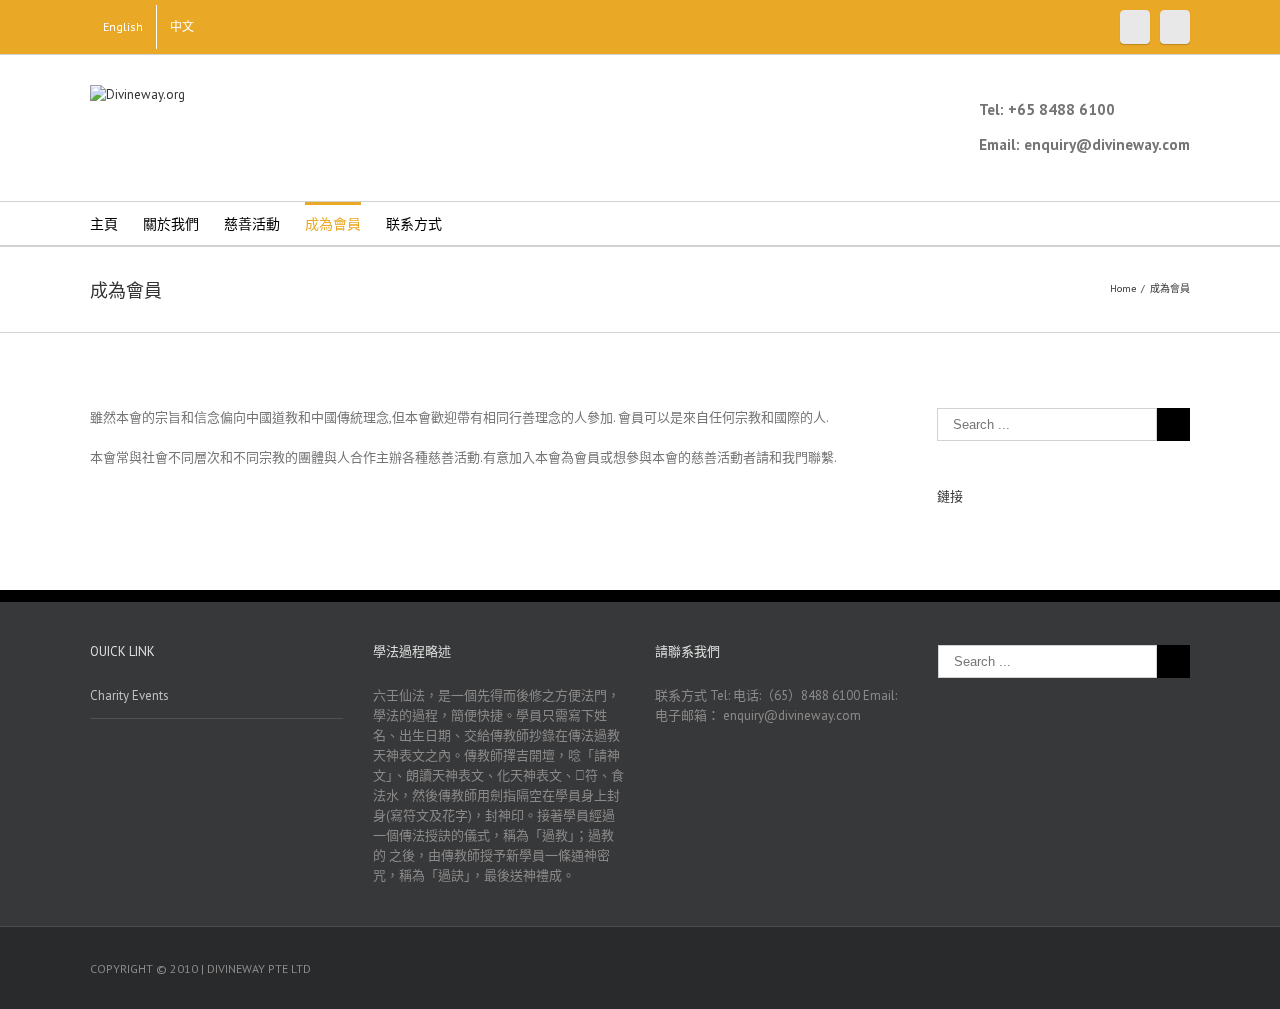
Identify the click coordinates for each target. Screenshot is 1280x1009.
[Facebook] (1135, 27)
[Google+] (1175, 27)
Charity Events (129, 695)
